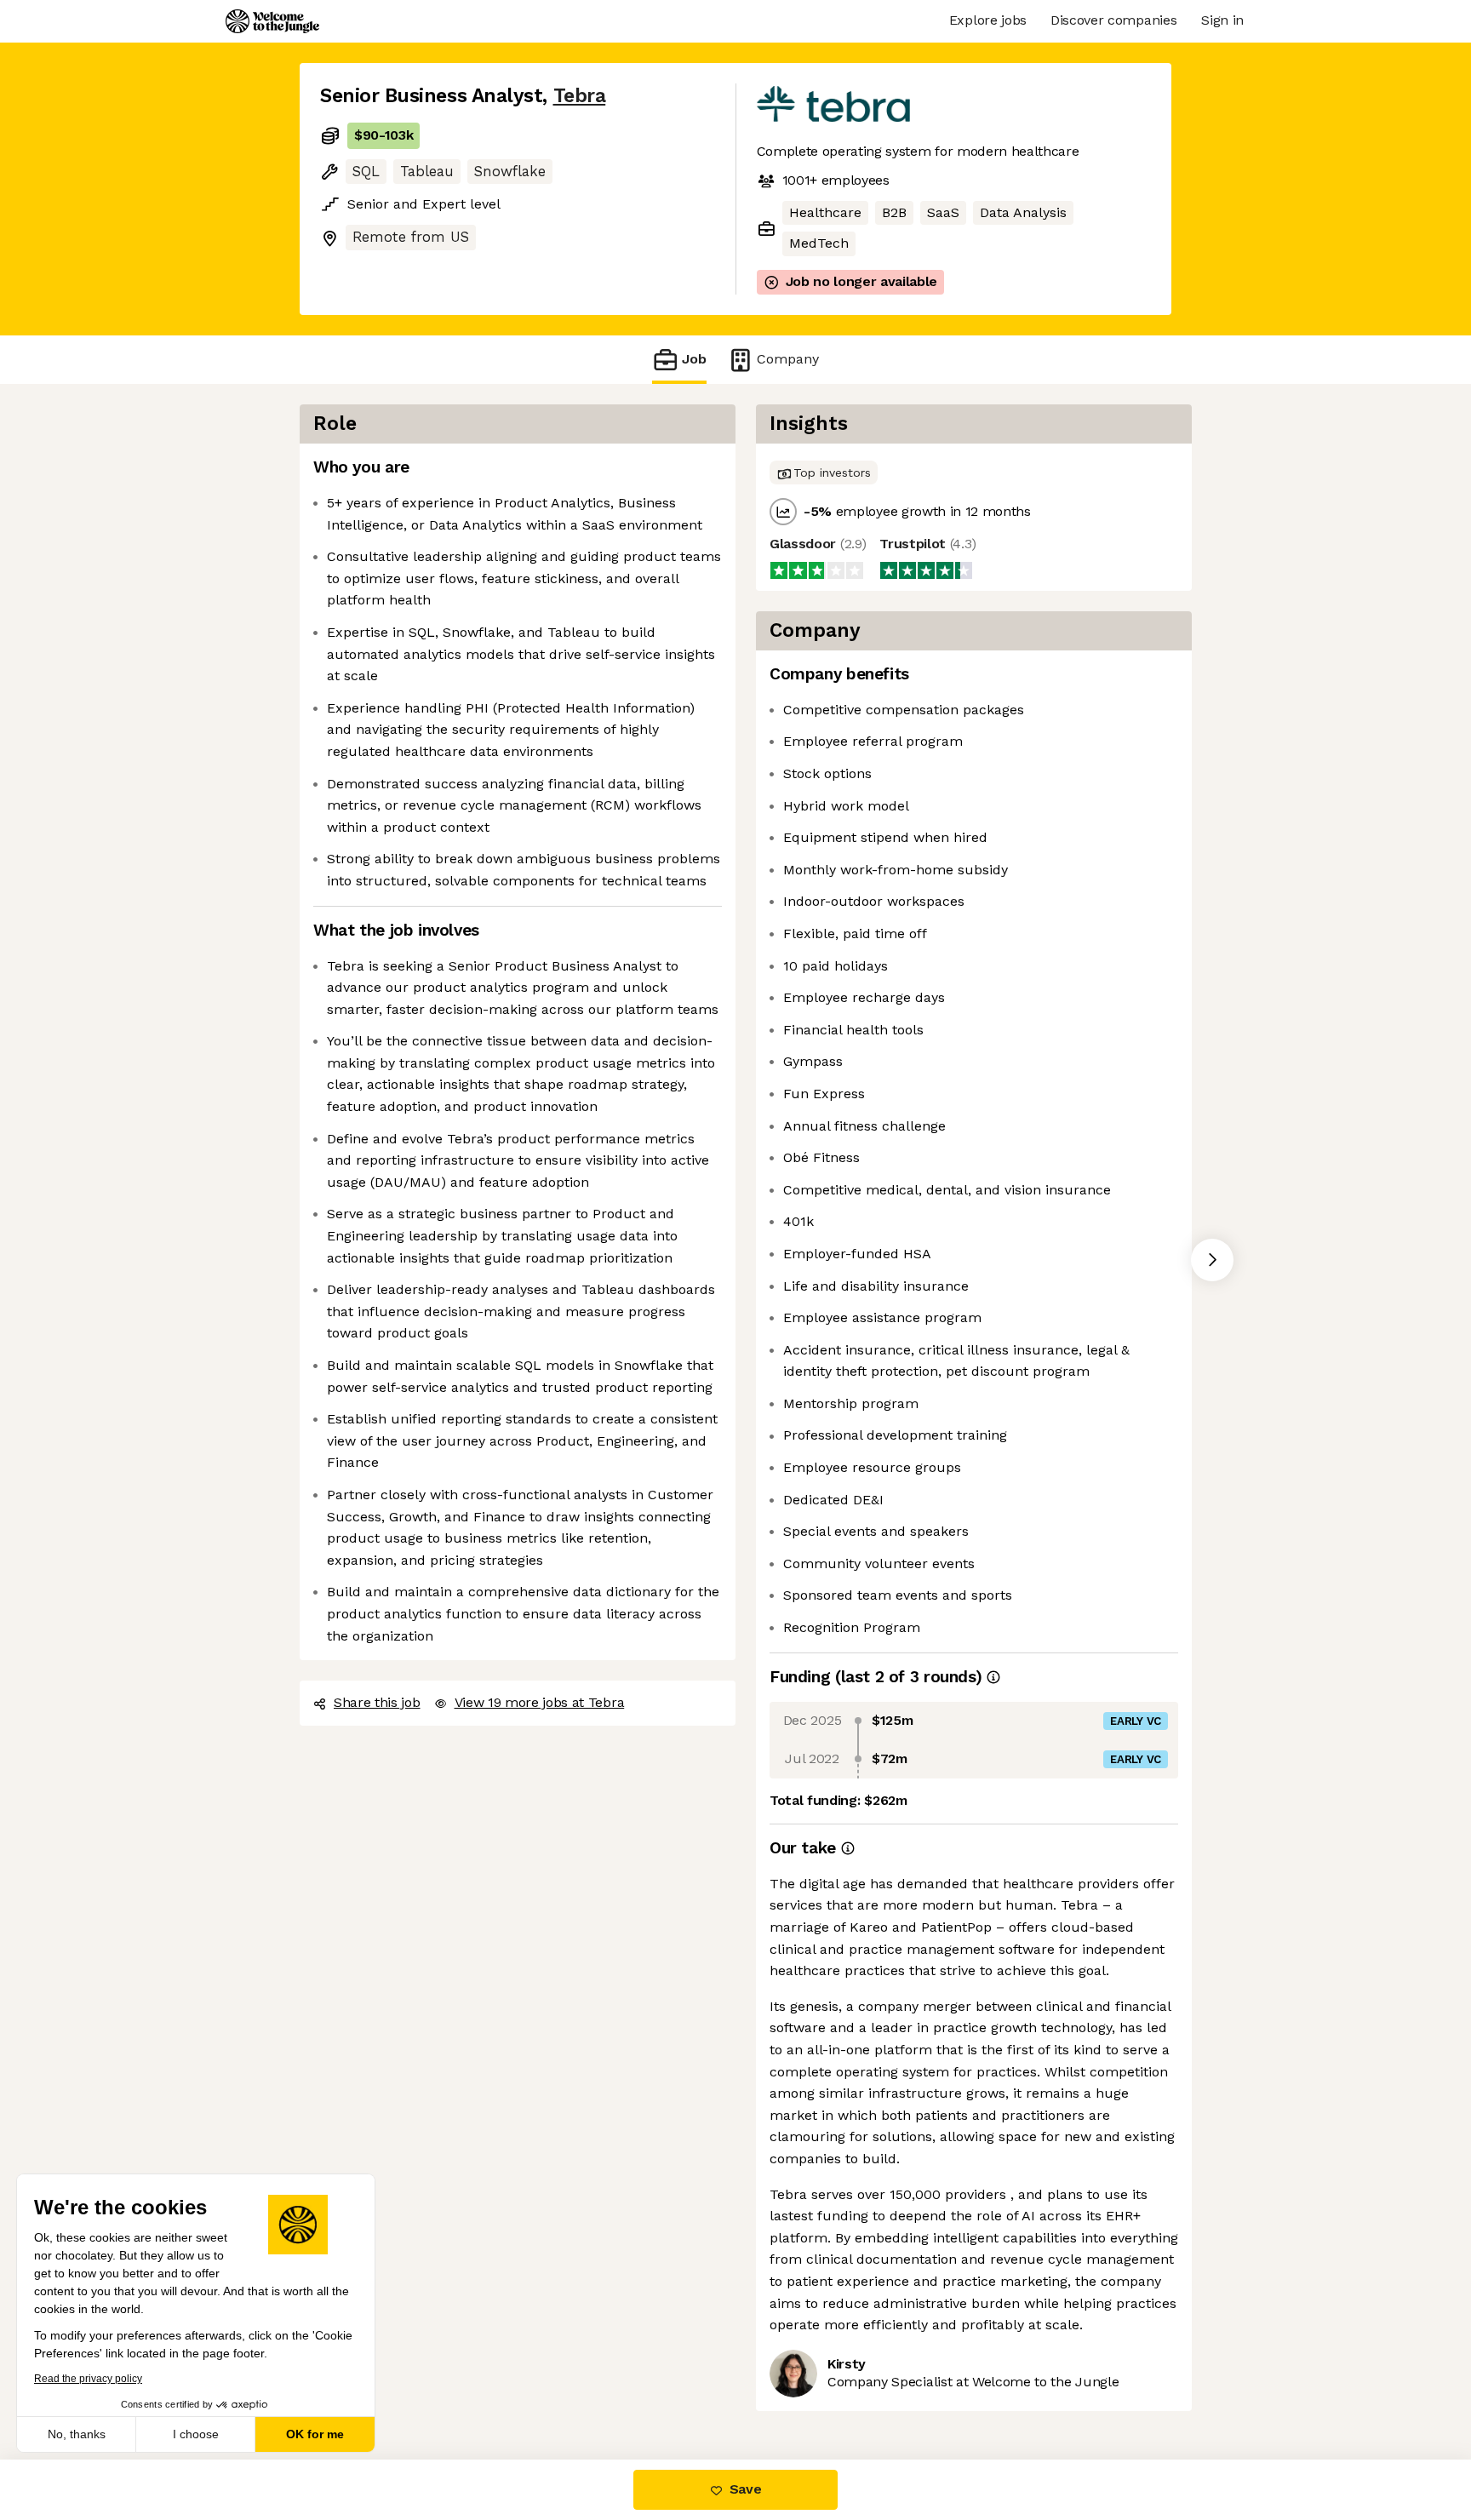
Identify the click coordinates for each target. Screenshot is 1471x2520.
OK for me (315, 2434)
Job (694, 359)
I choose (196, 2434)
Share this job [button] (377, 1702)
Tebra (580, 96)
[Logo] (272, 21)
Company (788, 359)
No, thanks (77, 2434)
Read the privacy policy (88, 2379)
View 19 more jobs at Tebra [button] (540, 1702)
